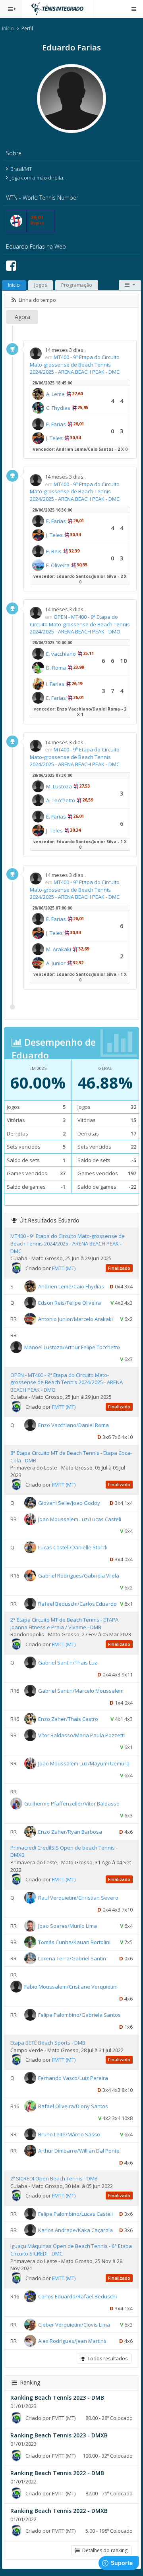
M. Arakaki (59, 949)
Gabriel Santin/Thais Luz (68, 1663)
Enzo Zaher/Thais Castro (68, 1719)
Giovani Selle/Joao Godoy (69, 1503)
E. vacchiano (61, 654)
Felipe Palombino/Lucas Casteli (75, 2214)
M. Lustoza (59, 786)
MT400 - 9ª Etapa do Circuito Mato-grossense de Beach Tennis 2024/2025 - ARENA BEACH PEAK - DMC (75, 364)
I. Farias (55, 684)
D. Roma (56, 668)
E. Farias (56, 424)
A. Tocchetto (61, 800)
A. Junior (56, 963)
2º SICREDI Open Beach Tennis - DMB (54, 2178)
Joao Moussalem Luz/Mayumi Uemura (84, 1763)
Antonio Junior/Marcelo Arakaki (75, 1319)
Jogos (41, 285)
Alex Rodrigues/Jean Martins (72, 2340)
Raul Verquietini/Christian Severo (78, 1898)
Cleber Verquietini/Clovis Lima (74, 2324)
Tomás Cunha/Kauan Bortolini (74, 1942)
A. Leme (55, 394)
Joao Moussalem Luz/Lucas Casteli (80, 1519)
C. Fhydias (58, 408)
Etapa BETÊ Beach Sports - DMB (48, 2043)
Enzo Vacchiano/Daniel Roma (73, 1425)
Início (8, 28)
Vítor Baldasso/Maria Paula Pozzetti (81, 1735)
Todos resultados (106, 2359)
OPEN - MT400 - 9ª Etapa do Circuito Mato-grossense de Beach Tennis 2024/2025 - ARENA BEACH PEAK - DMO (80, 624)
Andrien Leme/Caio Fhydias (71, 1286)
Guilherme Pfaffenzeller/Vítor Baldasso (72, 1804)
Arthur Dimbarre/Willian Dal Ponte (79, 2151)
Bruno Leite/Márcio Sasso (69, 2134)
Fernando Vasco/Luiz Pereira (73, 2078)
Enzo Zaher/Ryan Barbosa (70, 1832)
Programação (77, 285)
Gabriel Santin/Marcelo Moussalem (81, 1691)
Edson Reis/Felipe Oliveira (70, 1302)
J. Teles (54, 438)
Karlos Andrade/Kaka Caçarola (75, 2230)
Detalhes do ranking (104, 2550)
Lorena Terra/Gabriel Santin (72, 1958)
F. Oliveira (58, 565)
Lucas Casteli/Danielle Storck (73, 1547)
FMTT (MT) (64, 1268)
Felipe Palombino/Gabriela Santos (79, 2015)
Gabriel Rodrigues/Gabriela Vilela (79, 1576)
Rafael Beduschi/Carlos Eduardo (77, 1604)
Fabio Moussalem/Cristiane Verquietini (71, 1987)
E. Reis (54, 551)
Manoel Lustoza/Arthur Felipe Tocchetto (72, 1347)
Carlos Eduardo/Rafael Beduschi (77, 2296)
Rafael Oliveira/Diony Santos (73, 2106)
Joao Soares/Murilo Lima (68, 1926)
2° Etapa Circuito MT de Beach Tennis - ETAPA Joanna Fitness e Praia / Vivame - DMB (64, 1623)
